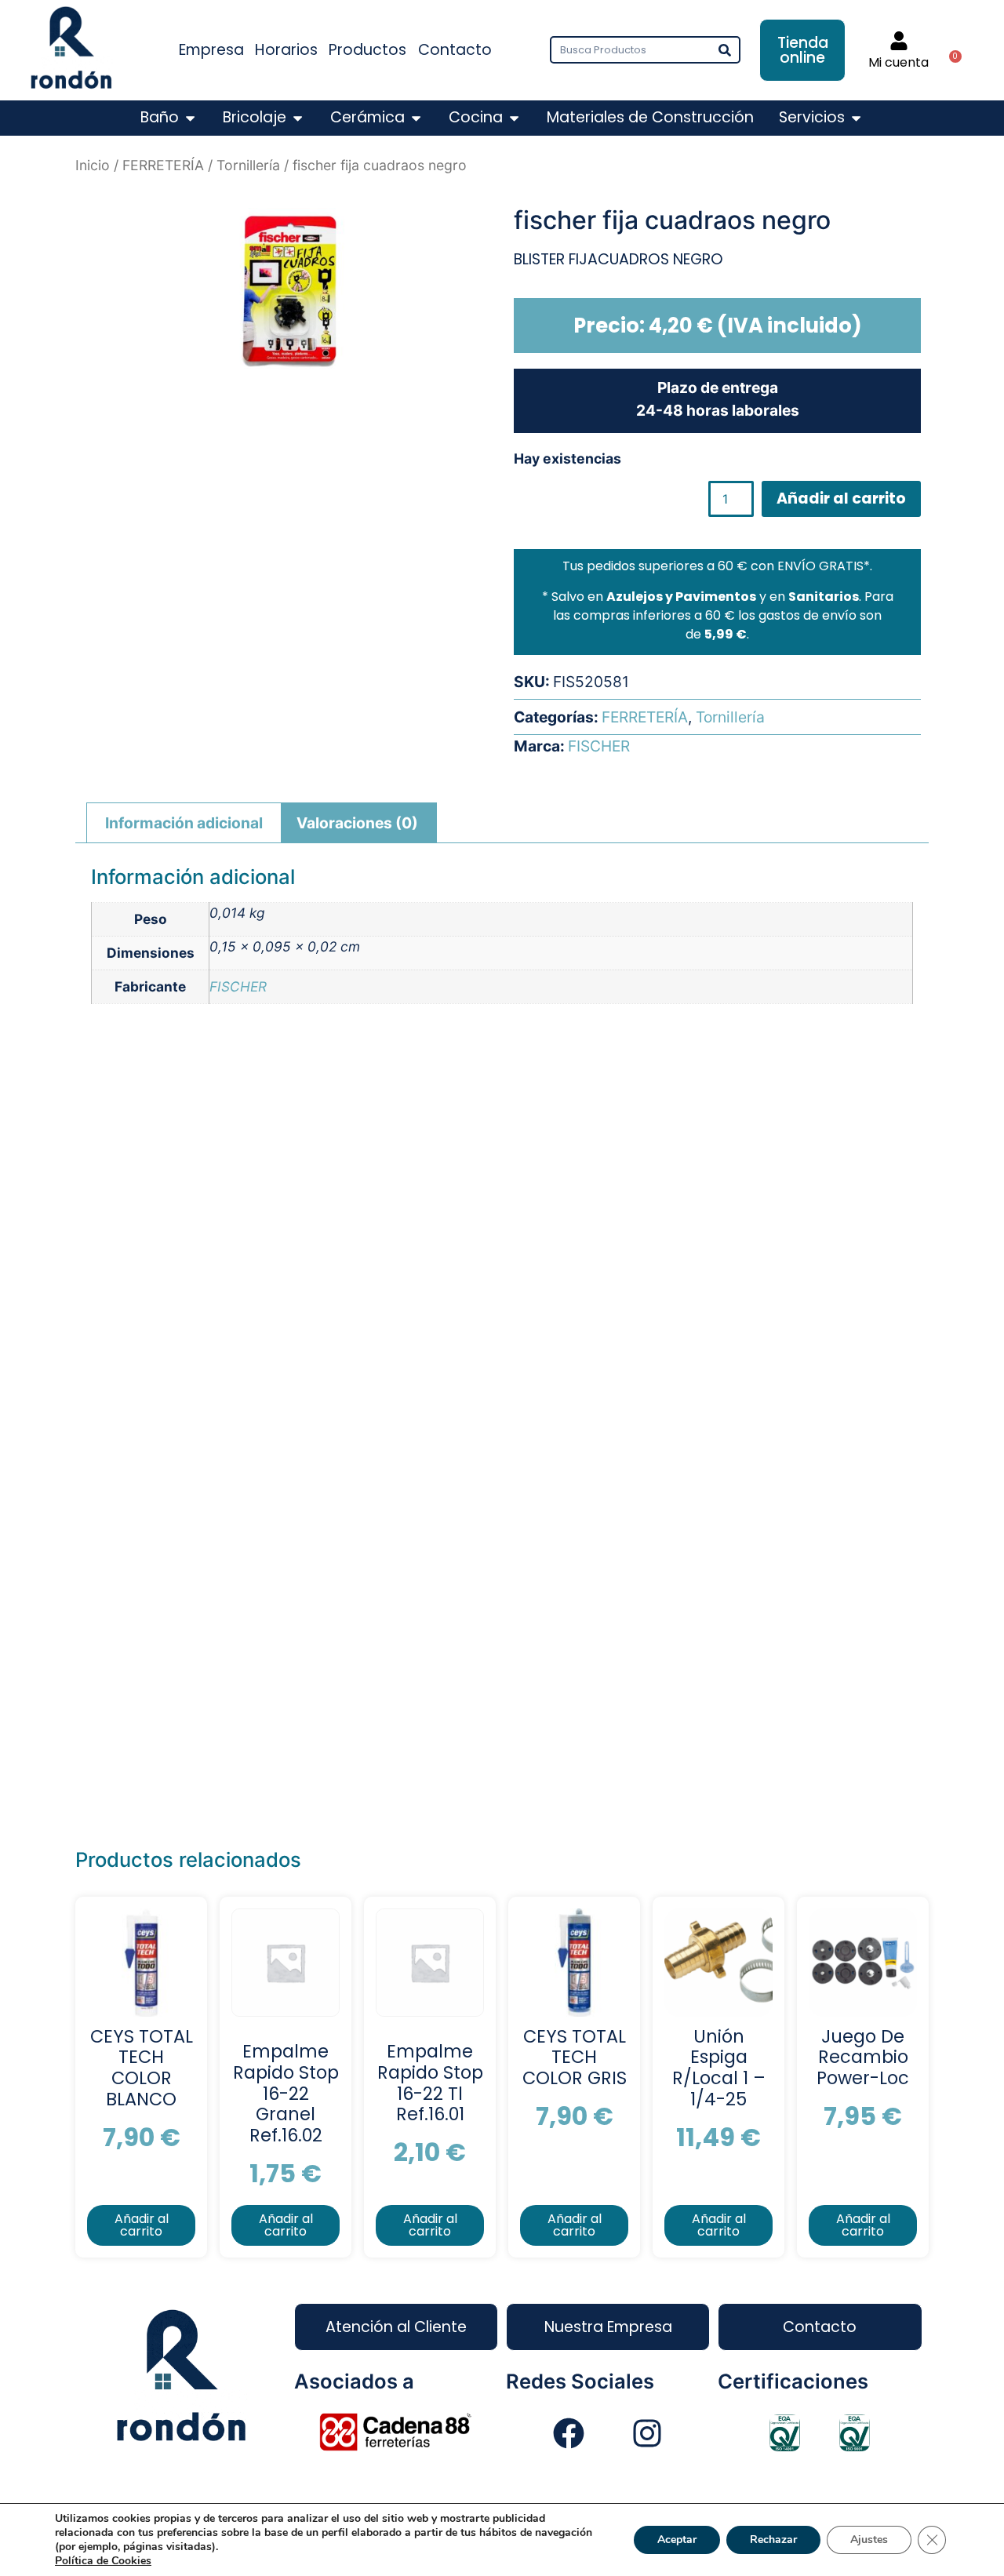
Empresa (211, 50)
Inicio (93, 165)
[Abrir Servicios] (856, 118)
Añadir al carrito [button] (142, 2225)
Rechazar (773, 2540)
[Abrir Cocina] (514, 118)
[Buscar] (725, 50)
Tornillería (248, 165)
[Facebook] (569, 2433)
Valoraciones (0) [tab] (357, 823)
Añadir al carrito (841, 498)
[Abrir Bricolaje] (298, 118)
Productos (367, 50)
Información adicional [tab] (184, 823)
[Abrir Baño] (190, 118)
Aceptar (677, 2540)
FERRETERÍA (163, 165)
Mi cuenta (899, 62)
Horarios (286, 50)
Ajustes (869, 2540)
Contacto (455, 50)
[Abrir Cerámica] (416, 118)
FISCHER (599, 746)
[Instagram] (647, 2433)
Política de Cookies (103, 2561)
